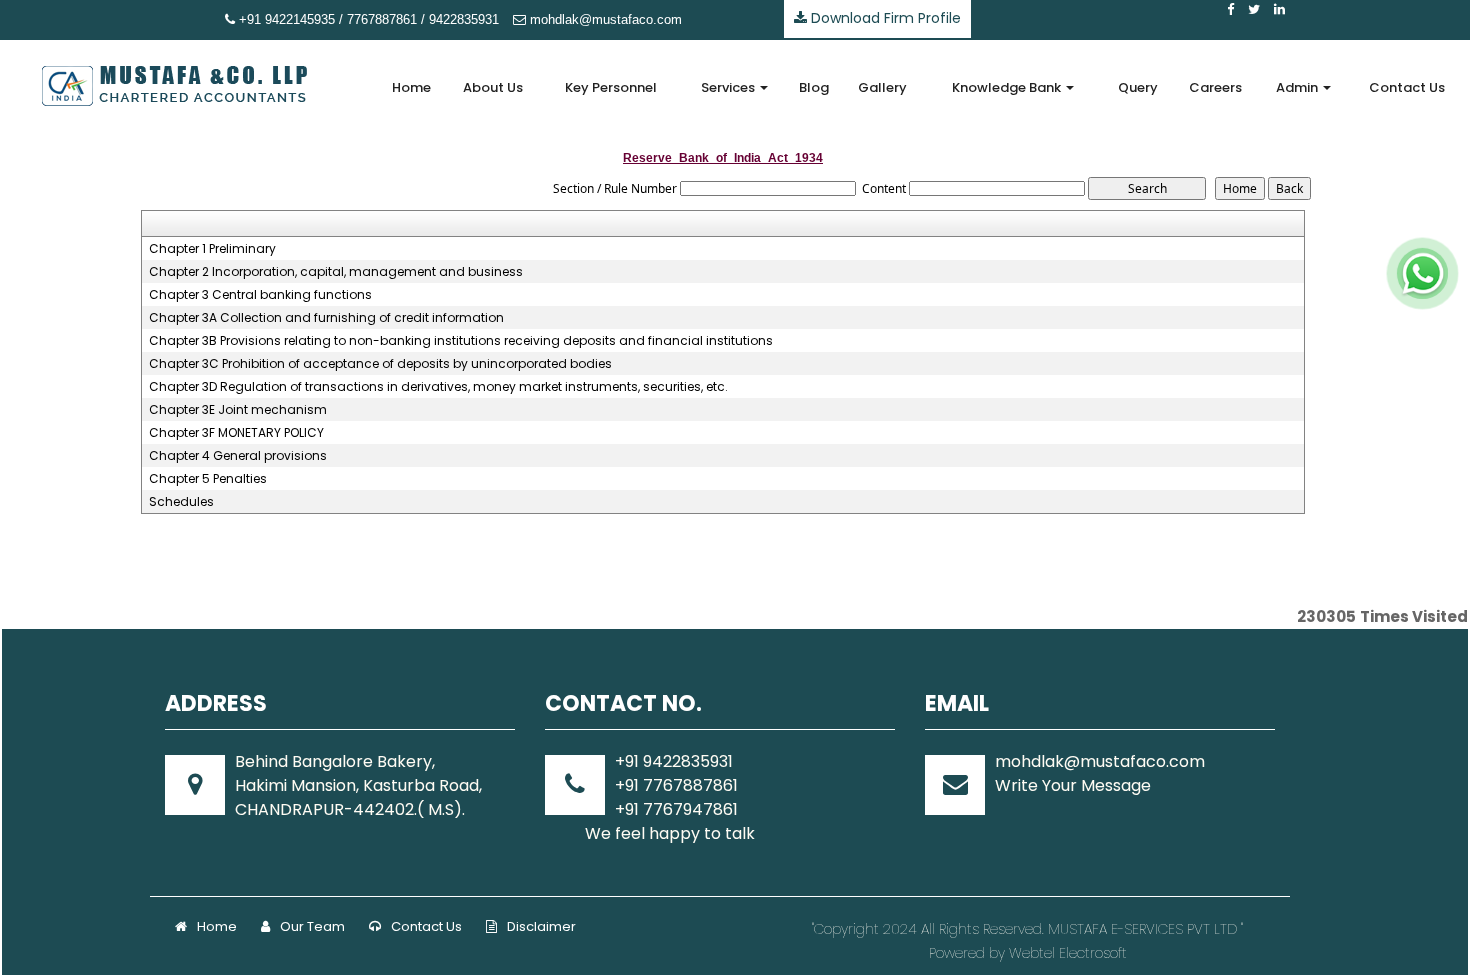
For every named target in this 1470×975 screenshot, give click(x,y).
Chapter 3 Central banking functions (260, 295)
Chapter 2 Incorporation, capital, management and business (336, 272)
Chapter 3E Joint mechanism (238, 410)
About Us (493, 87)
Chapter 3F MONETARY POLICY (236, 433)
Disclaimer (541, 926)
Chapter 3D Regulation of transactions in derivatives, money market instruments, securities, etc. (438, 387)
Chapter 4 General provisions (238, 456)
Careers (1215, 87)
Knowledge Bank (1008, 87)
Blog (814, 87)
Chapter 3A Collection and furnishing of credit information (326, 318)
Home (411, 87)
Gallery (882, 87)
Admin (1298, 87)
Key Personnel (611, 87)
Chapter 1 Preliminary (212, 249)
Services (729, 87)
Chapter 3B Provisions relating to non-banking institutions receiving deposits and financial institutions (461, 341)
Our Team (312, 926)
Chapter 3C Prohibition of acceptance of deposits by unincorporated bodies (380, 364)
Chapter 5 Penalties (208, 479)
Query (1138, 87)
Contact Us (1407, 87)
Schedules (181, 502)
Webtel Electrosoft (1068, 953)
